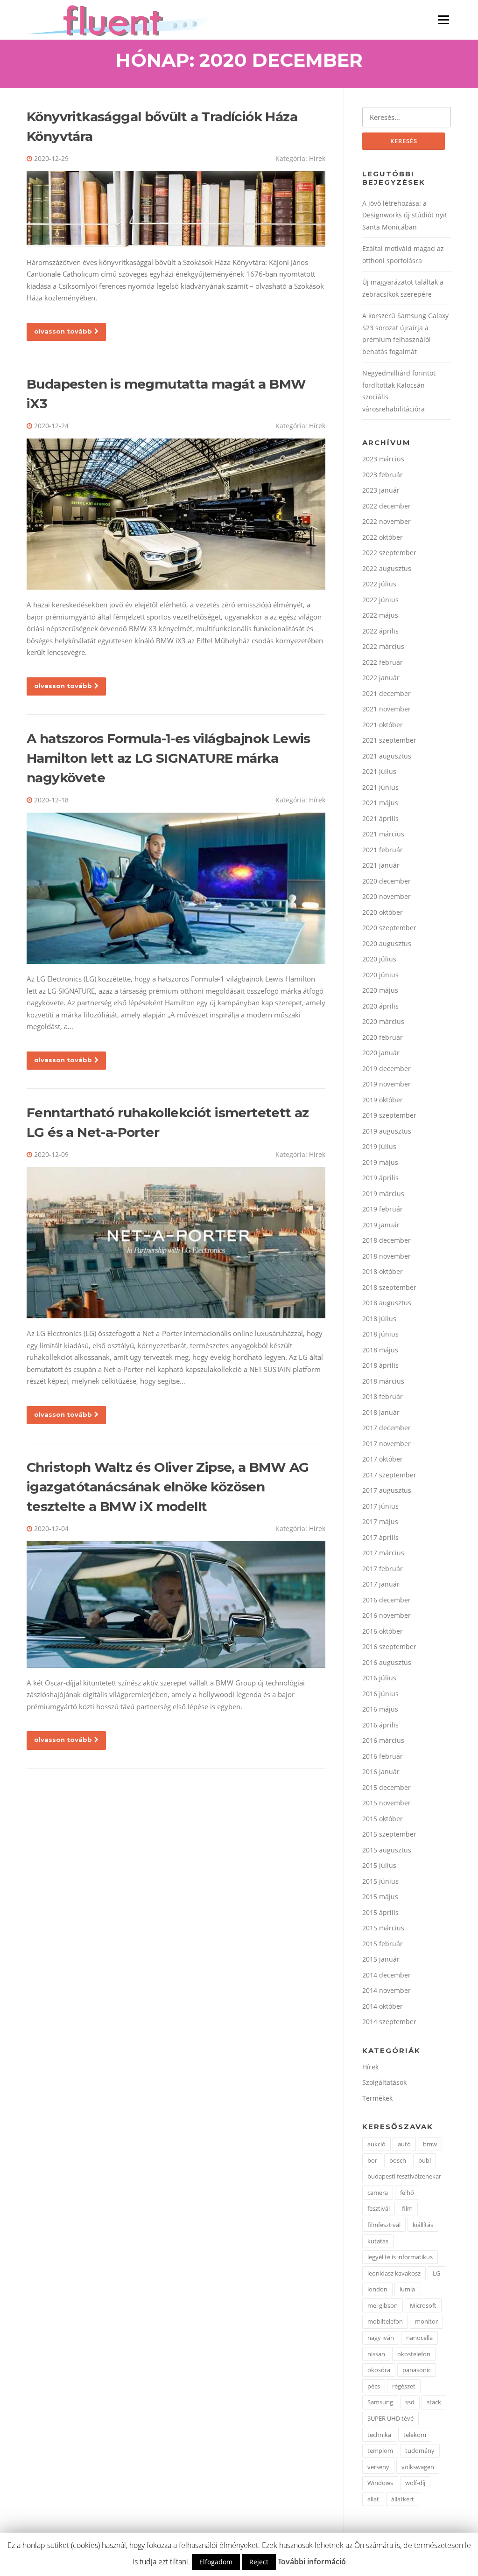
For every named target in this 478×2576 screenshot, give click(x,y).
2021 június (380, 787)
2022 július (379, 584)
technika (379, 2435)
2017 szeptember (389, 1475)
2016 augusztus (387, 1662)
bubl (425, 2160)
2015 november (387, 1803)
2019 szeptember (389, 1115)
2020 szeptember (389, 928)
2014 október (383, 2006)
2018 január (381, 1412)
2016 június (380, 1694)
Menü (443, 20)
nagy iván (381, 2338)
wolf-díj (415, 2483)
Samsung (380, 2402)
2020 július (379, 959)
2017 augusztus (387, 1490)
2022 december (387, 506)
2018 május (380, 1350)
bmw (430, 2144)
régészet (404, 2386)
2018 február (383, 1396)
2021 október (383, 725)
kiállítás (423, 2225)
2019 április (380, 1178)
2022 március (383, 646)
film (407, 2208)
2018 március (383, 1381)
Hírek (317, 158)
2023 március (383, 459)
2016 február (383, 1756)
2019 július (379, 1146)
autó (404, 2144)
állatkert (403, 2499)
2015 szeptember (389, 1834)
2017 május (380, 1521)
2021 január (381, 865)
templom (380, 2451)
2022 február (383, 662)
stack (434, 2402)
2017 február (383, 1569)
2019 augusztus (387, 1131)
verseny (378, 2467)
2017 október (383, 1459)
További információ (312, 2562)
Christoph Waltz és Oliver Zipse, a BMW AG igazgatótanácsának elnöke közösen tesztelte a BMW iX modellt (168, 1487)
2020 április (380, 1006)
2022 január (381, 678)
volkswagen (418, 2467)
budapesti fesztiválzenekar (404, 2176)
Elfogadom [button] (216, 2562)
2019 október (383, 1100)
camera (378, 2193)
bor (372, 2160)
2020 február (383, 1037)
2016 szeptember (389, 1647)
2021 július (379, 771)
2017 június (380, 1506)
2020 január (381, 1053)
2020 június (380, 975)
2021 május (380, 803)
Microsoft (423, 2305)
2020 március (383, 1021)
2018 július (379, 1319)
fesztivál (379, 2208)
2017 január (381, 1584)
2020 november (387, 896)
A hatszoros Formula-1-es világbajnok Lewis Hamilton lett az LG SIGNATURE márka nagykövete (169, 758)
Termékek (377, 2098)
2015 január (381, 1959)
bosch (398, 2160)
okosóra (379, 2370)
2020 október (383, 912)
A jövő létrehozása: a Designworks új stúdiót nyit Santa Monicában (405, 215)
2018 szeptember (389, 1287)
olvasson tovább (63, 331)
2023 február (383, 475)
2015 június (380, 1881)
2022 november (387, 521)
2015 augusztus (387, 1850)
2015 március (383, 1928)
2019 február (383, 1209)
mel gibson (383, 2305)
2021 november (387, 709)
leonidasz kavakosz (394, 2273)
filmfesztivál (384, 2225)
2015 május (380, 1897)
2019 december (387, 1069)
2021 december (387, 693)
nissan (376, 2354)
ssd (410, 2402)
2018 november (387, 1256)
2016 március (383, 1740)
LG (436, 2273)
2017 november (387, 1444)
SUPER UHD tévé (390, 2418)
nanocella (419, 2338)
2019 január (381, 1225)
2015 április (380, 1912)
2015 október (383, 1819)
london (377, 2289)
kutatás (378, 2241)
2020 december (387, 881)
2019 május (380, 1162)
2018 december (387, 1240)
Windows (380, 2483)
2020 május (380, 990)
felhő (407, 2193)
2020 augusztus (387, 943)
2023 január (381, 490)
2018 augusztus (387, 1303)
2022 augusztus (387, 568)
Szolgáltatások (384, 2082)
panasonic (417, 2370)
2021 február (383, 850)
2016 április (380, 1725)
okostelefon (414, 2354)
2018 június (380, 1334)
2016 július (379, 1678)
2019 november (387, 1084)
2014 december (387, 1975)
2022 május (380, 615)
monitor (426, 2321)
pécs (374, 2386)
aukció (376, 2144)
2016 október (383, 1631)
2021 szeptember (389, 740)
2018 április (380, 1365)
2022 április (380, 631)
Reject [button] (259, 2562)
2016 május (380, 1709)
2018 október (383, 1271)
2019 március (383, 1194)
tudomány (420, 2451)
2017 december (387, 1428)
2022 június (380, 600)
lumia (407, 2289)
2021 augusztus (387, 756)
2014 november (387, 1990)
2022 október (383, 537)
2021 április (380, 818)
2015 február (383, 1944)
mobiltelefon (385, 2321)
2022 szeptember (389, 553)
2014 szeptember (389, 2022)
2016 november (387, 1615)
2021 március (383, 834)
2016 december (387, 1600)
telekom (415, 2435)
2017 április (380, 1537)
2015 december (387, 1787)
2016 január (381, 1772)
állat (373, 2499)
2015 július (379, 1865)
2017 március (383, 1553)
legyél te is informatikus (400, 2257)
